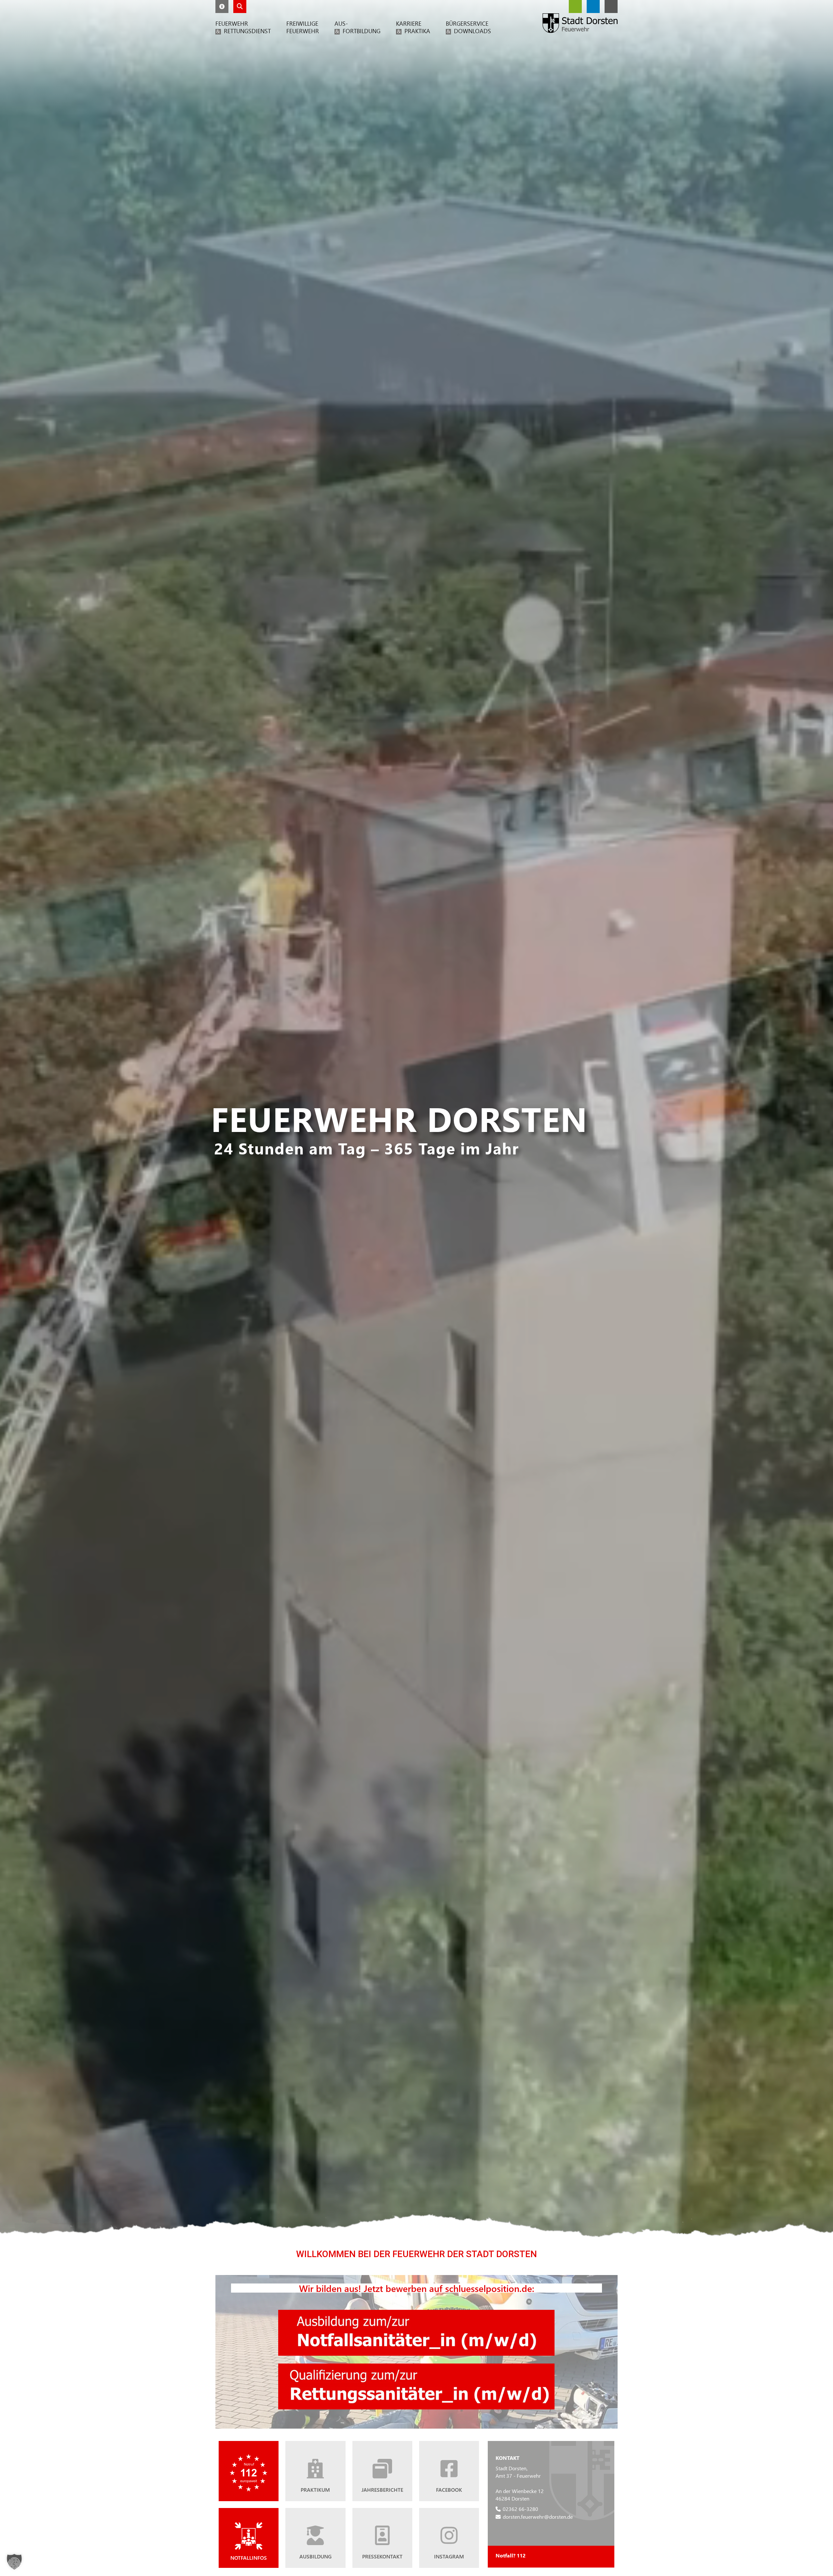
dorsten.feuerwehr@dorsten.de (538, 2517)
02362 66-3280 (520, 2509)
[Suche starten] (240, 7)
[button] (222, 7)
